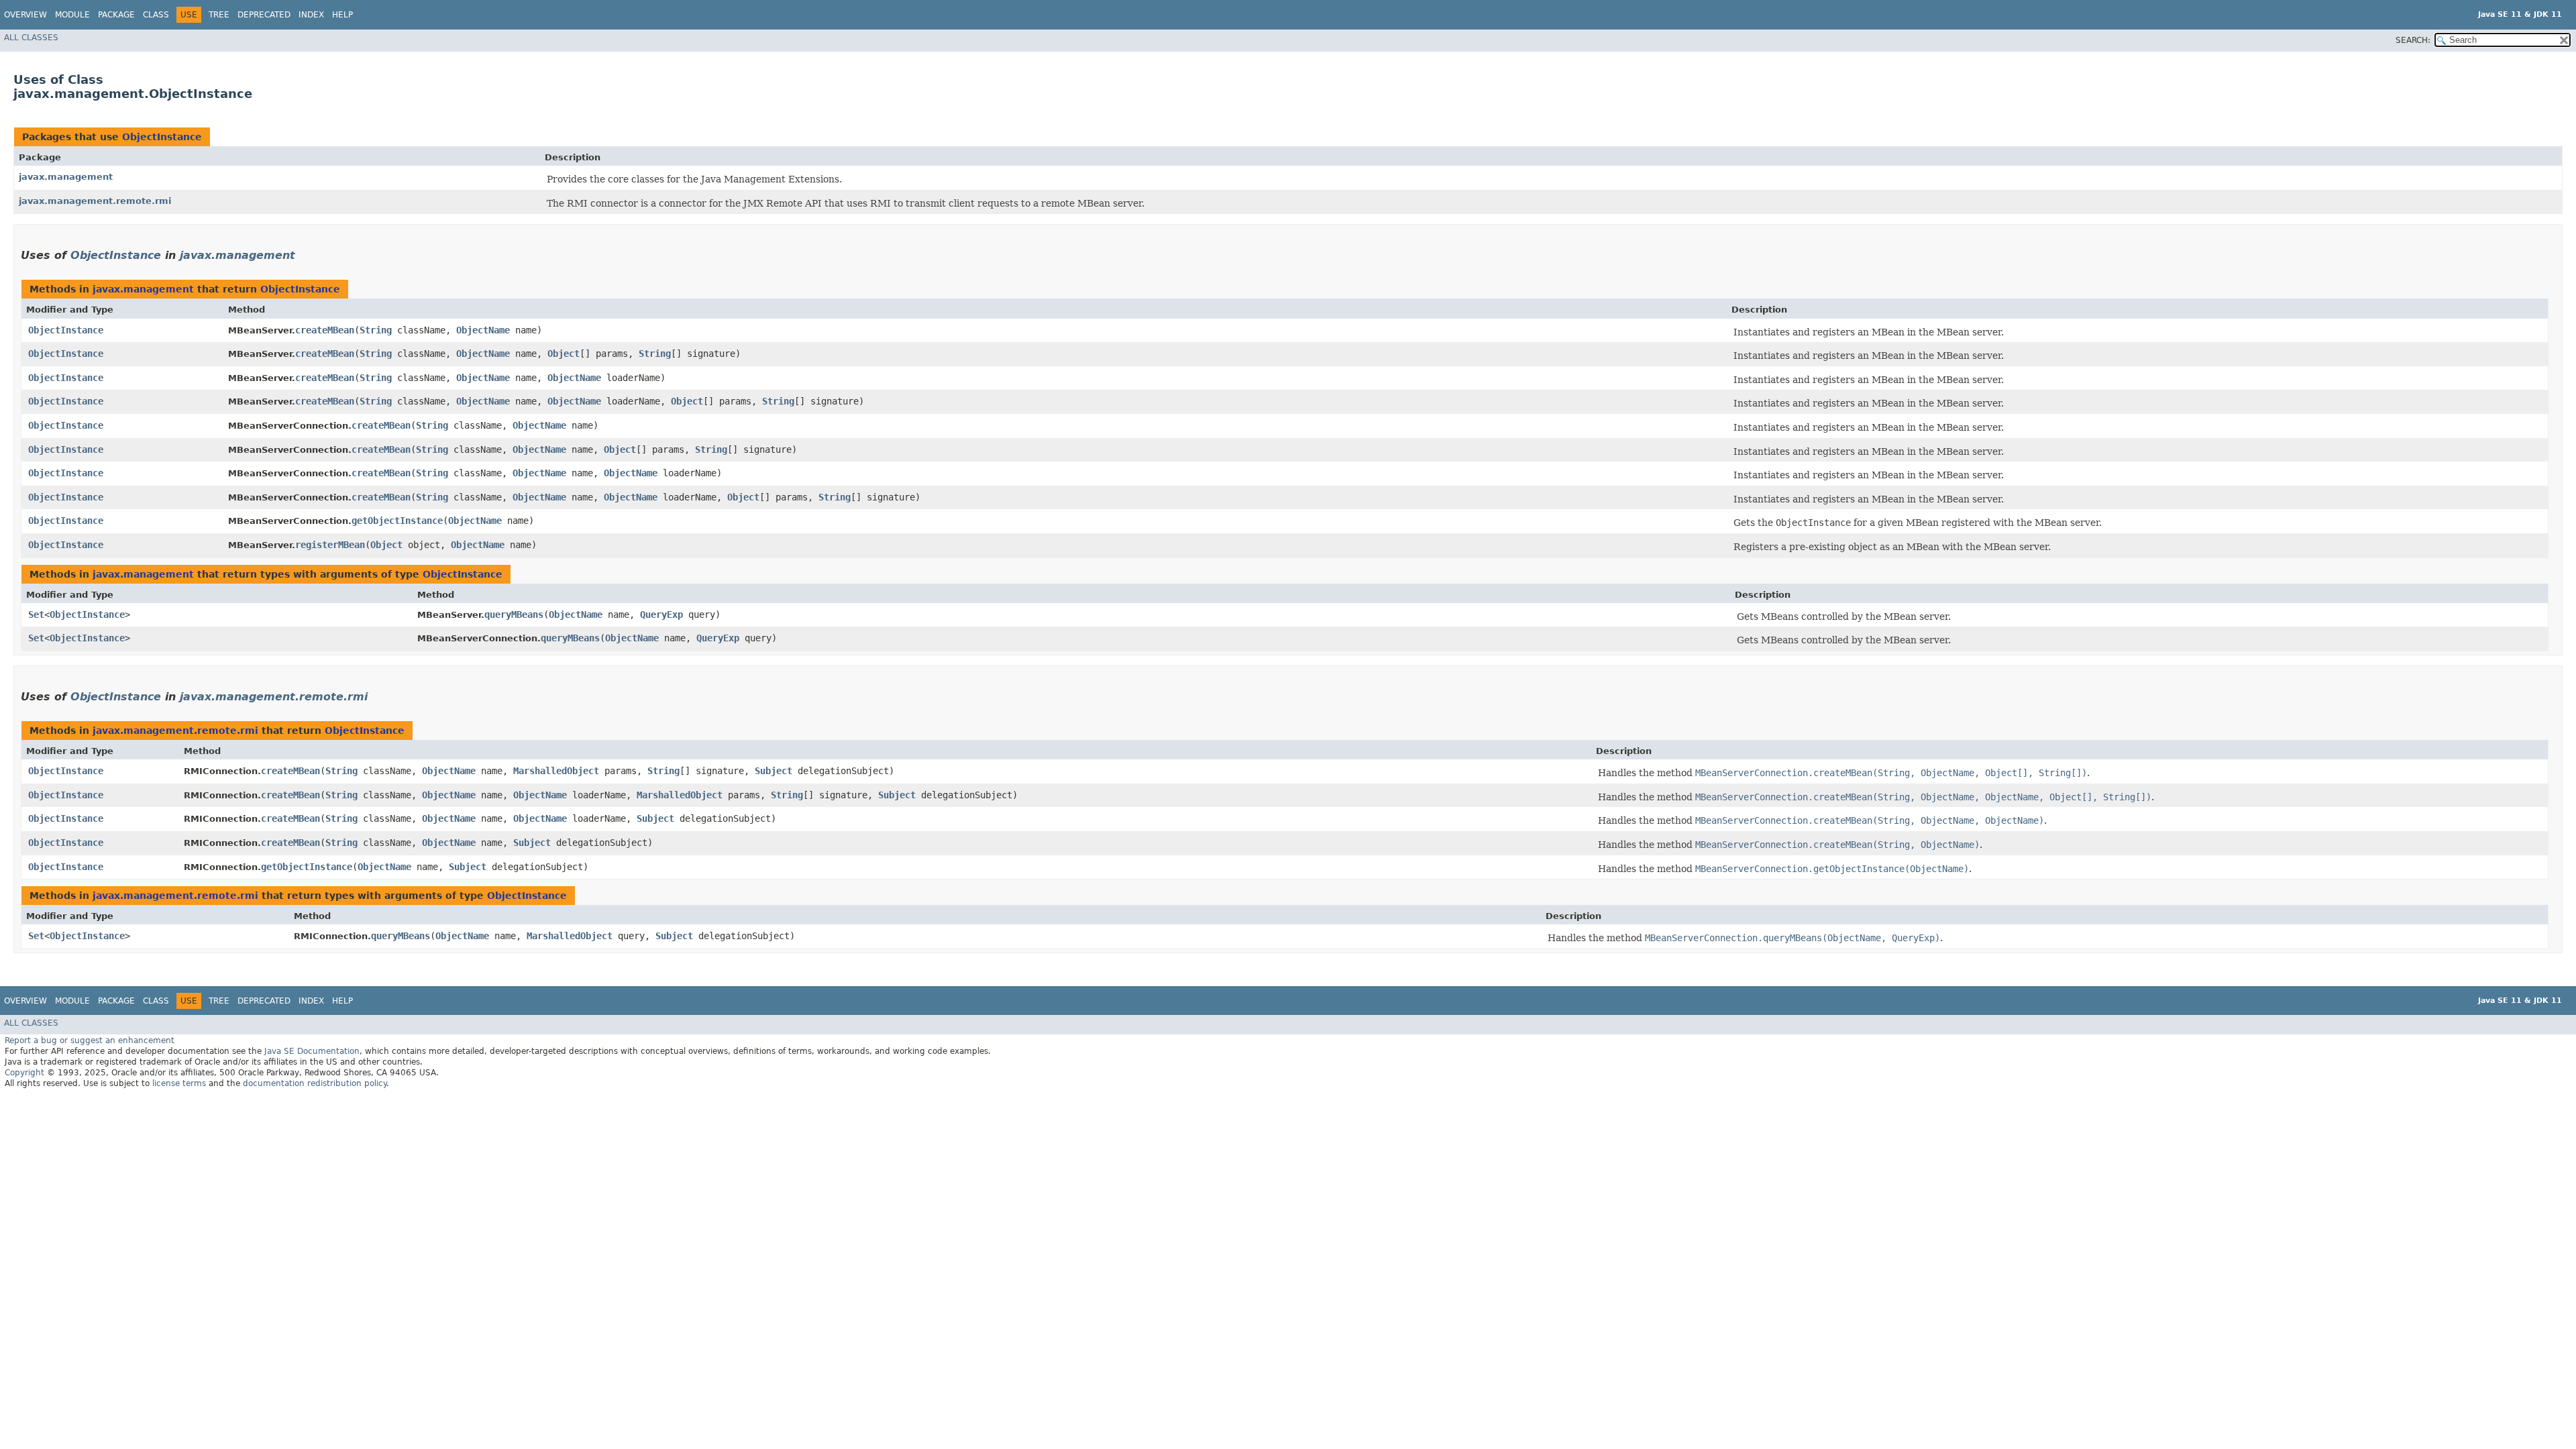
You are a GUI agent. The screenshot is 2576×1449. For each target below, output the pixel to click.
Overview (25, 15)
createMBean (325, 330)
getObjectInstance (397, 521)
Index (311, 15)
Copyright (24, 1073)
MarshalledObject (556, 771)
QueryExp (661, 614)
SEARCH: (2413, 40)
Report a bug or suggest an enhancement (90, 1040)
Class (156, 15)
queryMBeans (514, 614)
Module (72, 15)
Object (563, 354)
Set (36, 614)
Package (116, 15)
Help (342, 15)
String (376, 330)
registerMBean (330, 545)
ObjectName (483, 330)
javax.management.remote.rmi (95, 201)
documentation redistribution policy (315, 1083)
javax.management (66, 177)
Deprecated (264, 15)
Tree (219, 15)
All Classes (31, 38)
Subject (773, 771)
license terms (179, 1083)
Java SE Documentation (312, 1051)
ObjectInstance (162, 137)
